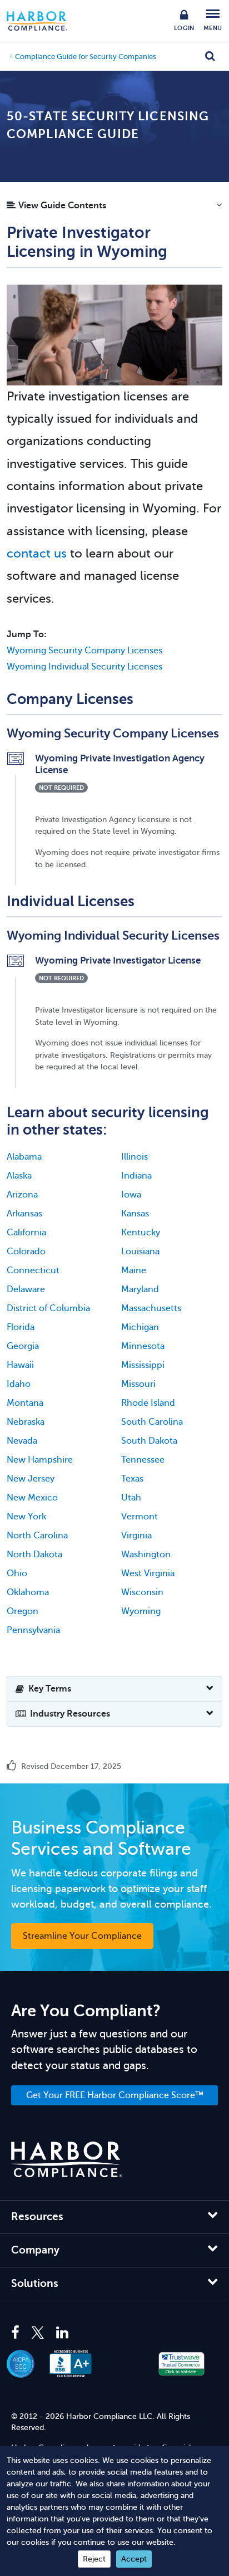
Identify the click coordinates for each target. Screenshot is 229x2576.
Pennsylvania (33, 1630)
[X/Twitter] (38, 2333)
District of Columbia (48, 1308)
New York (26, 1517)
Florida (21, 1327)
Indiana (136, 1176)
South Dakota (149, 1441)
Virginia (136, 1536)
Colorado (26, 1252)
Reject (94, 2559)
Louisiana (140, 1252)
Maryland (140, 1289)
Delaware (26, 1289)
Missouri (138, 1384)
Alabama (24, 1157)
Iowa (131, 1195)
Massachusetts (151, 1308)
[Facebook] (18, 2333)
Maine (134, 1270)
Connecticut (33, 1270)
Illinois (135, 1157)
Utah (131, 1498)
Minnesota (143, 1346)
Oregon (23, 1611)
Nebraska (26, 1422)
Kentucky (141, 1233)
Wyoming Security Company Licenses (84, 651)
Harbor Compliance (43, 21)
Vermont (140, 1517)
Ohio (17, 1573)
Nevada (22, 1441)
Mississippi (143, 1365)
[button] (114, 208)
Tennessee (143, 1460)
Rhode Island (148, 1403)
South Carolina (152, 1422)
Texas (132, 1479)
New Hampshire (40, 1460)
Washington (146, 1555)
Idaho (19, 1384)
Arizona (22, 1195)
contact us (37, 553)
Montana (25, 1403)
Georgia (23, 1346)
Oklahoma (28, 1592)
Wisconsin (142, 1592)
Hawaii (20, 1365)
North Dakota (34, 1555)
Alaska (19, 1176)
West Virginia (148, 1573)
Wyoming (141, 1611)
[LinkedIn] (62, 2333)
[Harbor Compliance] (67, 2160)
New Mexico (32, 1498)
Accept (134, 2559)
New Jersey (31, 1479)
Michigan (140, 1327)
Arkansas (24, 1214)
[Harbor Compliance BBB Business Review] (76, 2364)
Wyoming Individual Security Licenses (84, 667)
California (26, 1233)
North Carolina (37, 1536)
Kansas (135, 1214)
